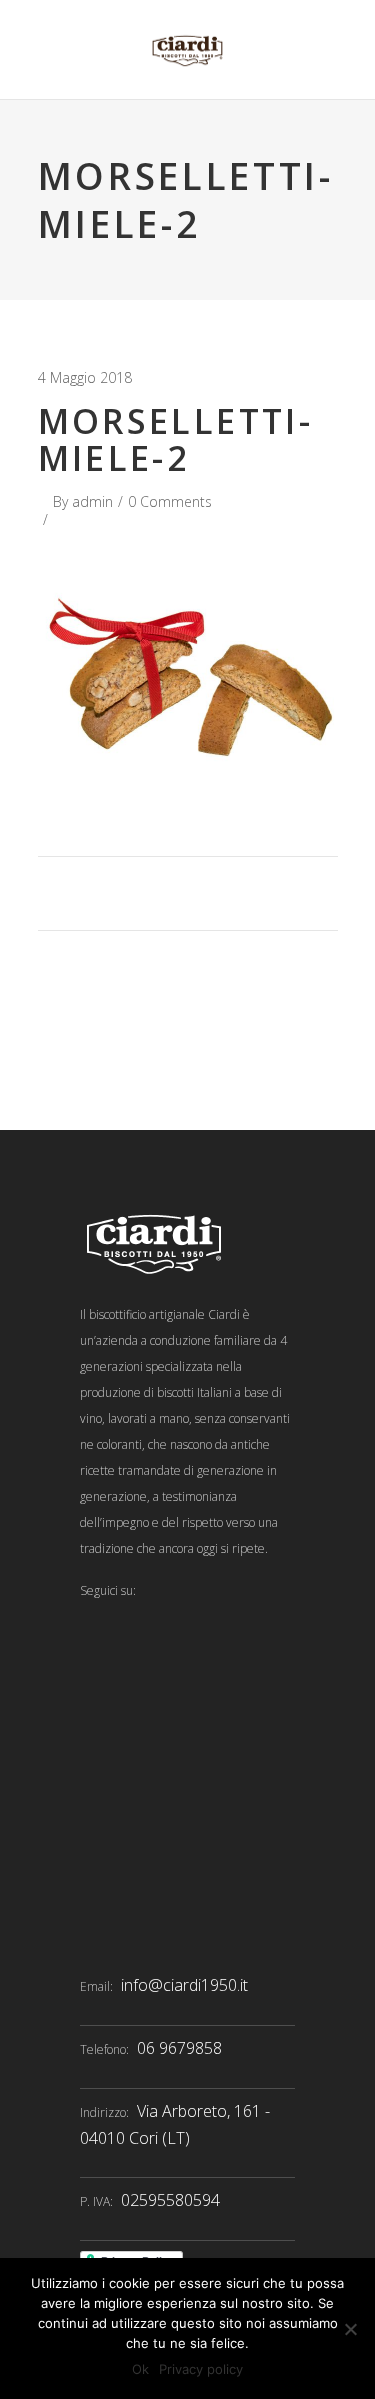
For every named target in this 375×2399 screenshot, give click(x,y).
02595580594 (170, 2200)
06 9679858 (179, 2048)
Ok (140, 2369)
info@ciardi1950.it (184, 1985)
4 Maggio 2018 (85, 377)
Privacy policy (201, 2369)
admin (92, 501)
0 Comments (170, 501)
